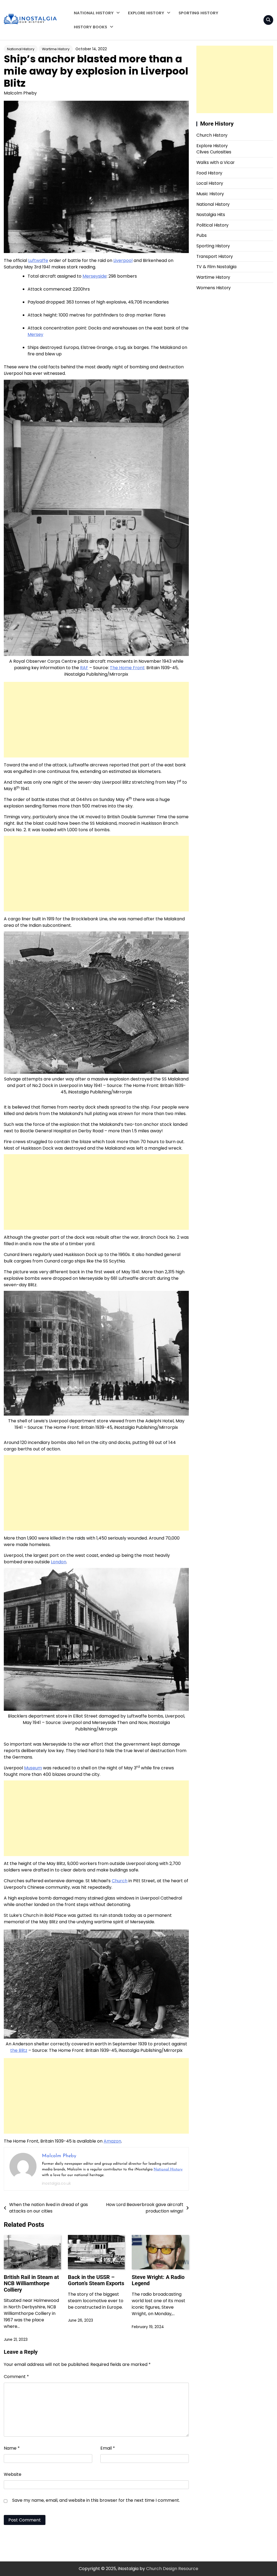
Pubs (202, 235)
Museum (33, 1768)
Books (80, 39)
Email (108, 2448)
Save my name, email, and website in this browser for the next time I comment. (96, 2500)
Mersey (35, 334)
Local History (141, 57)
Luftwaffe (38, 260)
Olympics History (145, 68)
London (59, 1562)
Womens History (214, 288)
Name (12, 2448)
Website (13, 2474)
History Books (90, 27)
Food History (209, 173)
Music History (210, 194)
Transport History (145, 46)
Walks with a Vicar (146, 25)
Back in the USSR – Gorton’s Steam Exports (96, 2280)
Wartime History (56, 49)
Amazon (112, 2141)
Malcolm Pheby (20, 93)
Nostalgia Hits (211, 215)
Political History (212, 225)
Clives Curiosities (145, 36)
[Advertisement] (96, 720)
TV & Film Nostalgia (216, 267)
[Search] (268, 20)
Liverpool (123, 260)
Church (120, 1881)
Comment (16, 2377)
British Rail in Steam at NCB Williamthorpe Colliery (31, 2284)
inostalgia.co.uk (56, 2183)
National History (94, 13)
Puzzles (81, 61)
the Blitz (19, 2050)
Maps (80, 50)
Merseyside (95, 276)
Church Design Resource (172, 2569)
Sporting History (198, 13)
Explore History (146, 13)
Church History (212, 135)
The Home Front (127, 668)
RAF (84, 668)
